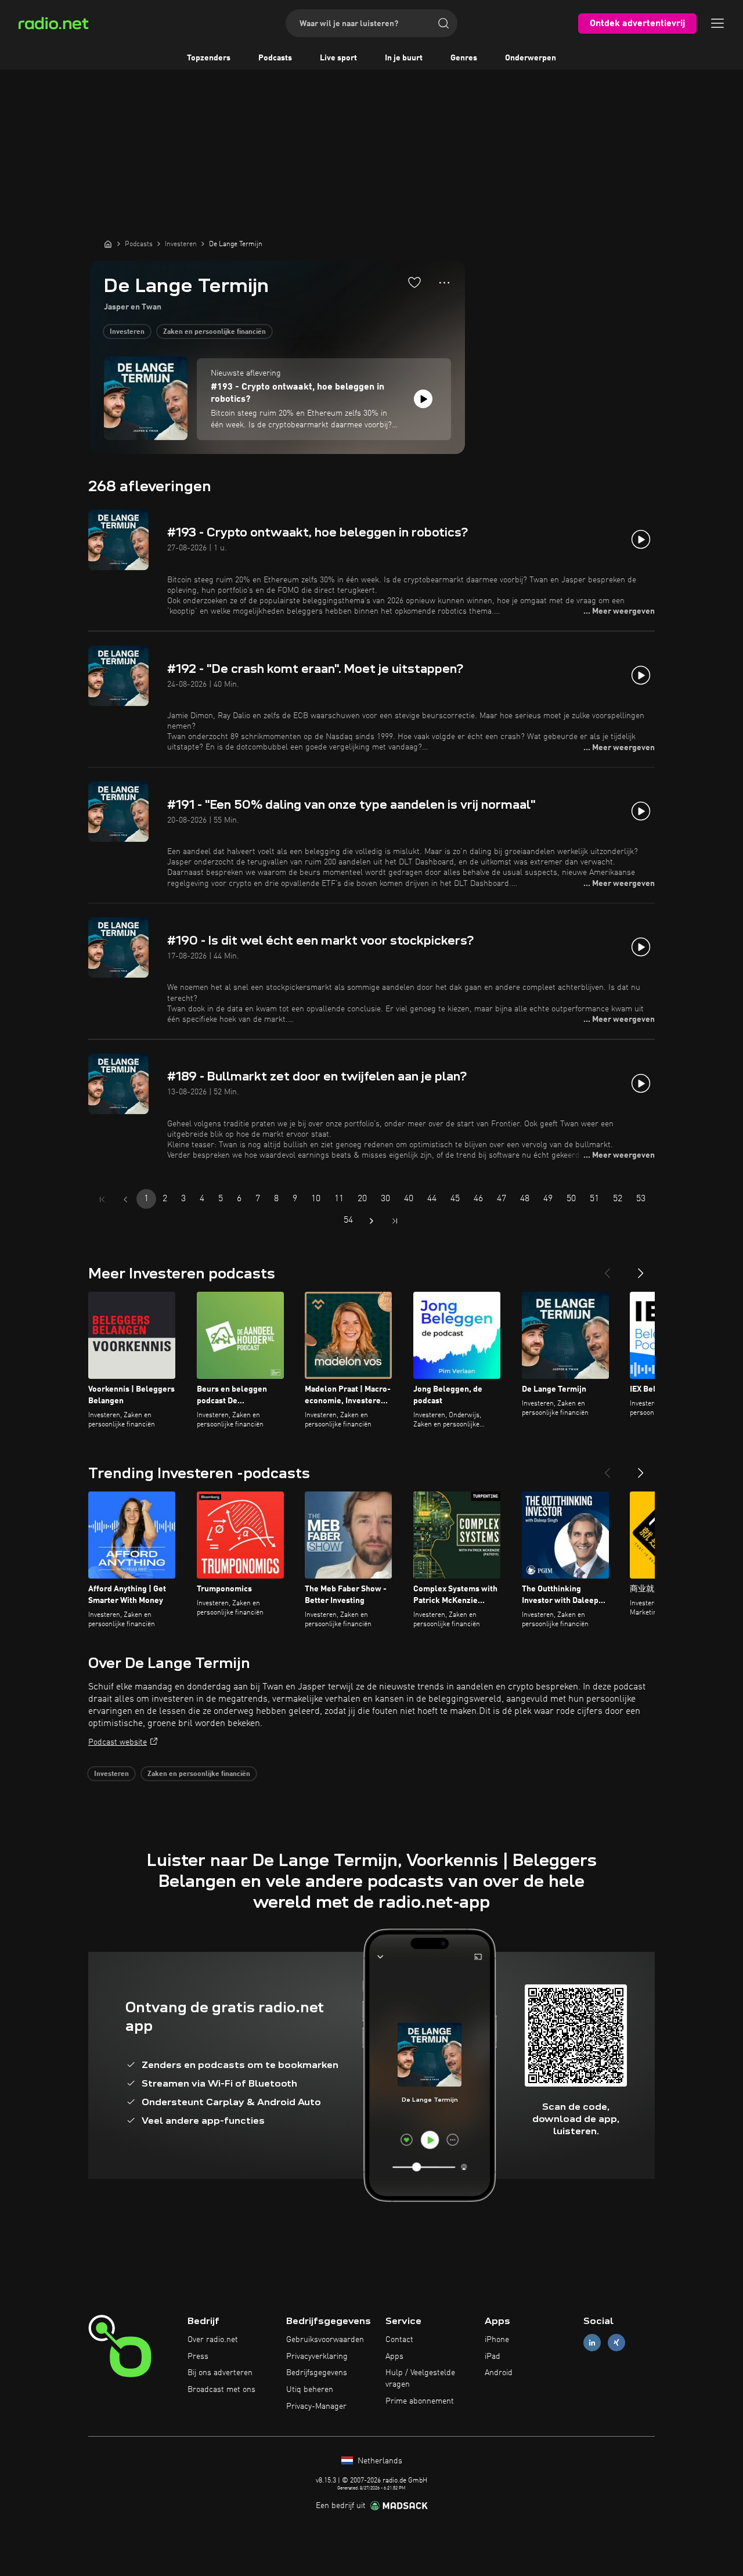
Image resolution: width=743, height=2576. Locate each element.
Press (198, 2357)
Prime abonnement (420, 2401)
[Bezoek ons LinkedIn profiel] (592, 2342)
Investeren (127, 332)
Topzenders (209, 58)
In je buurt (404, 58)
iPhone (497, 2340)
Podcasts (275, 58)
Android (499, 2373)
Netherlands (379, 2461)
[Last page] (395, 1221)
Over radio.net (213, 2340)
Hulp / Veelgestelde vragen (420, 2379)
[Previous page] (125, 1199)
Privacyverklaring (317, 2357)
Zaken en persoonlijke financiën (214, 332)
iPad (493, 2357)
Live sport (338, 58)
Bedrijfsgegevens (317, 2373)
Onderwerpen (531, 58)
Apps (394, 2357)
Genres (464, 58)
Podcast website (118, 1742)
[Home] (108, 244)
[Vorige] (607, 1269)
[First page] (102, 1199)
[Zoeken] (443, 23)
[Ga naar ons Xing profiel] (616, 2342)
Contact (399, 2340)
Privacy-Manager (316, 2406)
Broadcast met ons (221, 2390)
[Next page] (371, 1221)
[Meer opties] (444, 283)
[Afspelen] (423, 399)
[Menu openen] (717, 23)
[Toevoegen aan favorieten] (414, 282)
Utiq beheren (310, 2390)
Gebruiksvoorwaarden (325, 2340)
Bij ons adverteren (220, 2373)
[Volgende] (641, 1269)
